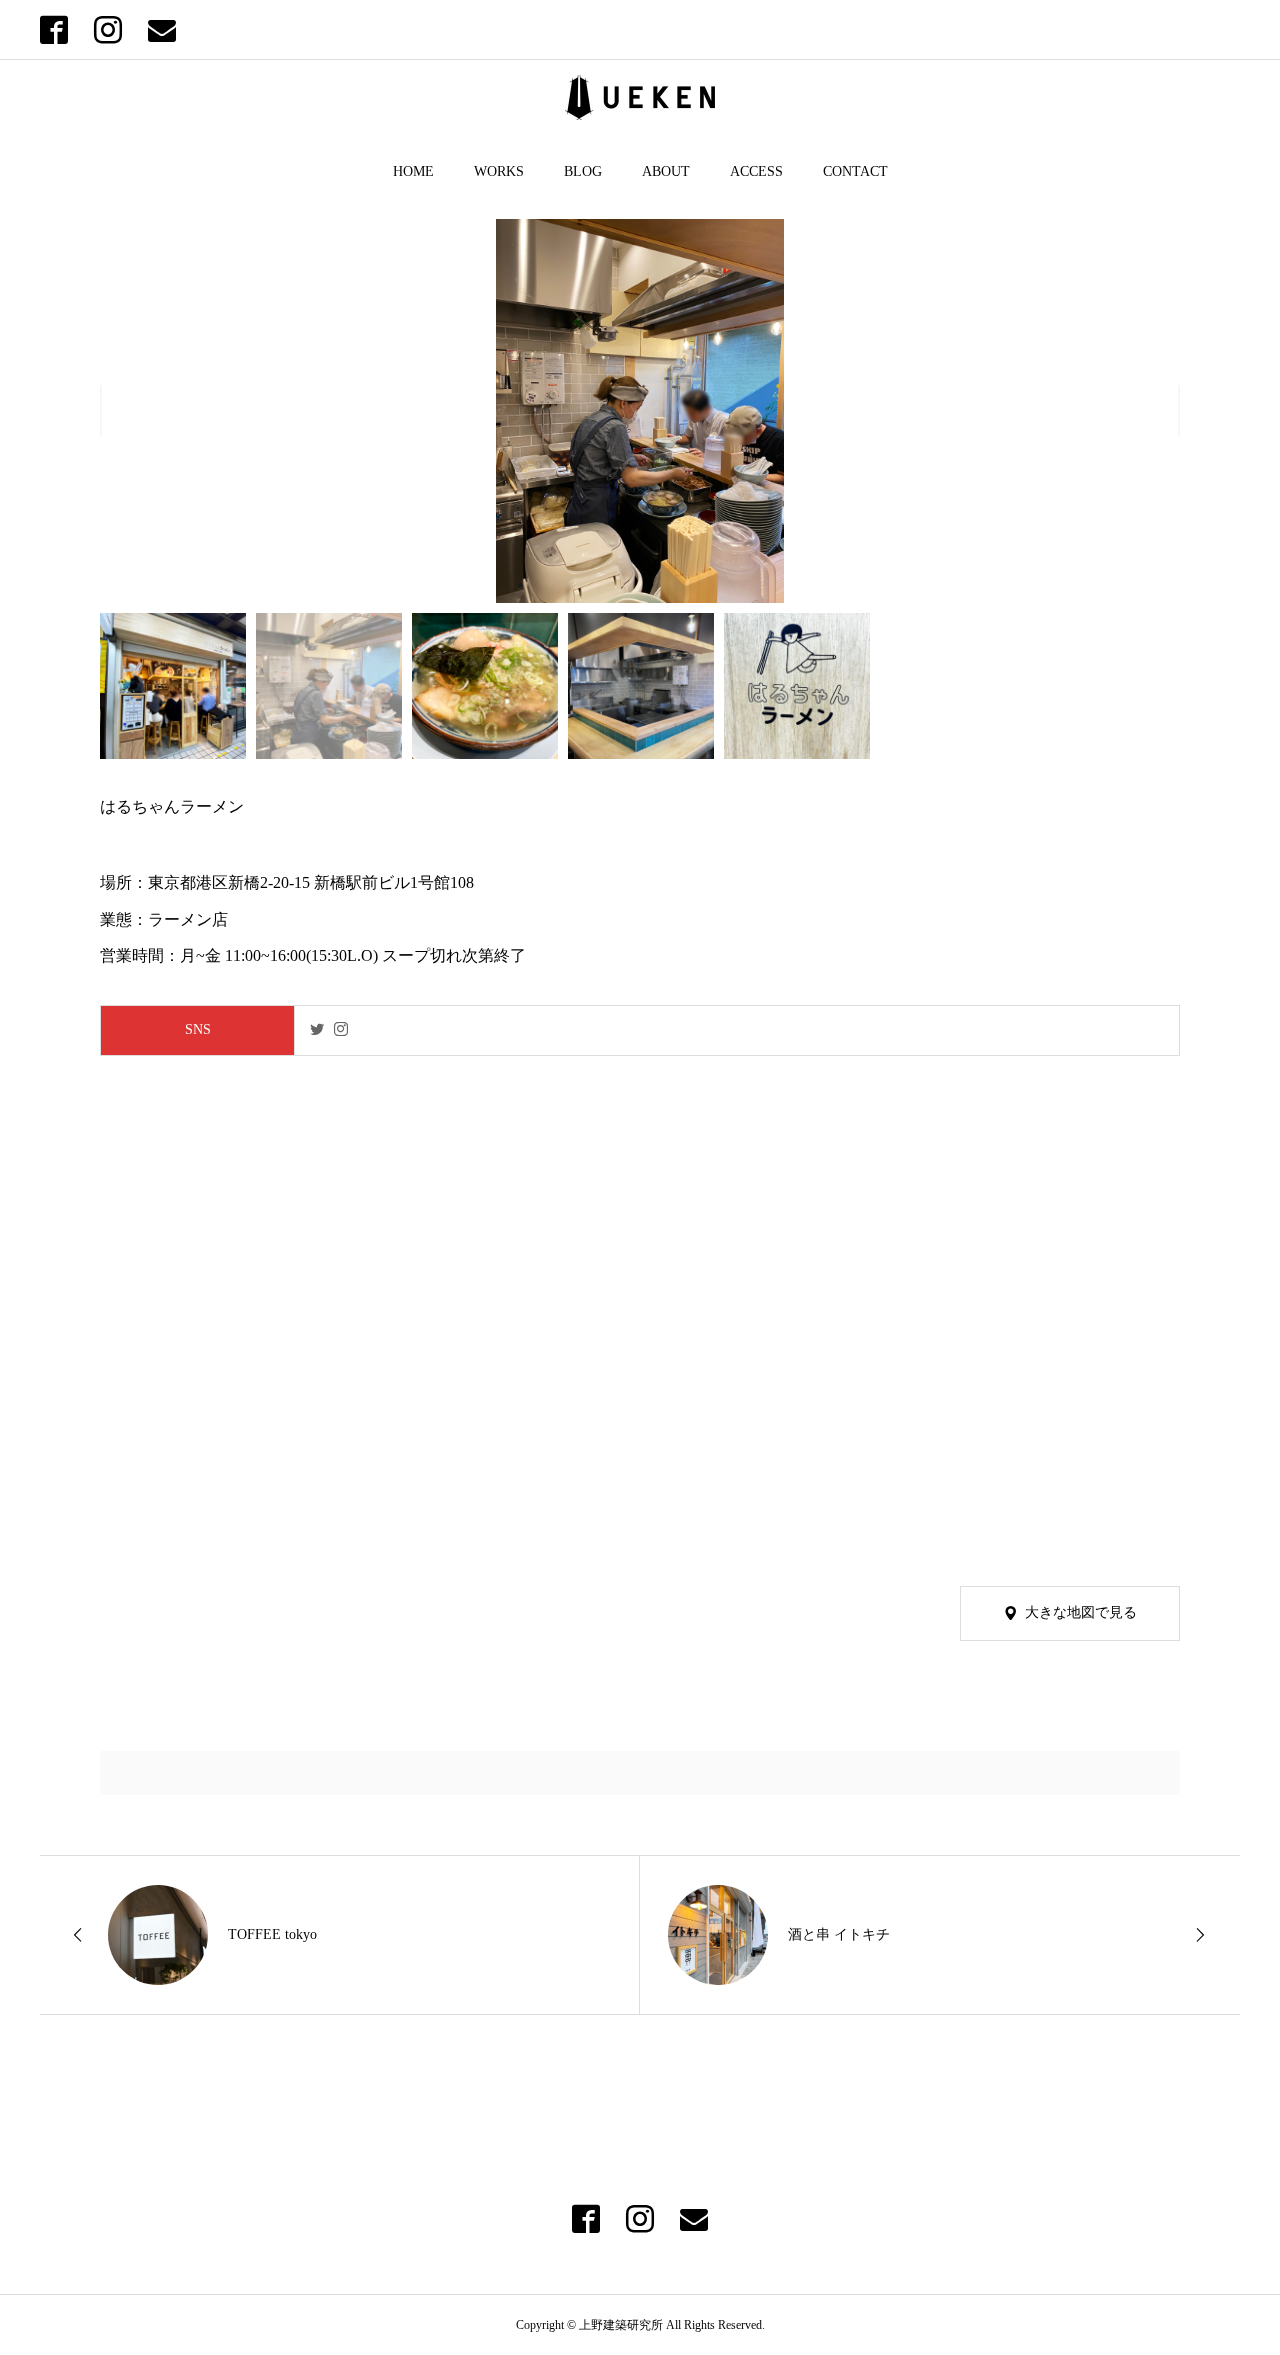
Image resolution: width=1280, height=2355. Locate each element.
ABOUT (666, 171)
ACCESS (756, 171)
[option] (640, 411)
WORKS (499, 171)
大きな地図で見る (1081, 1612)
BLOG (583, 171)
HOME (413, 171)
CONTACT (855, 171)
